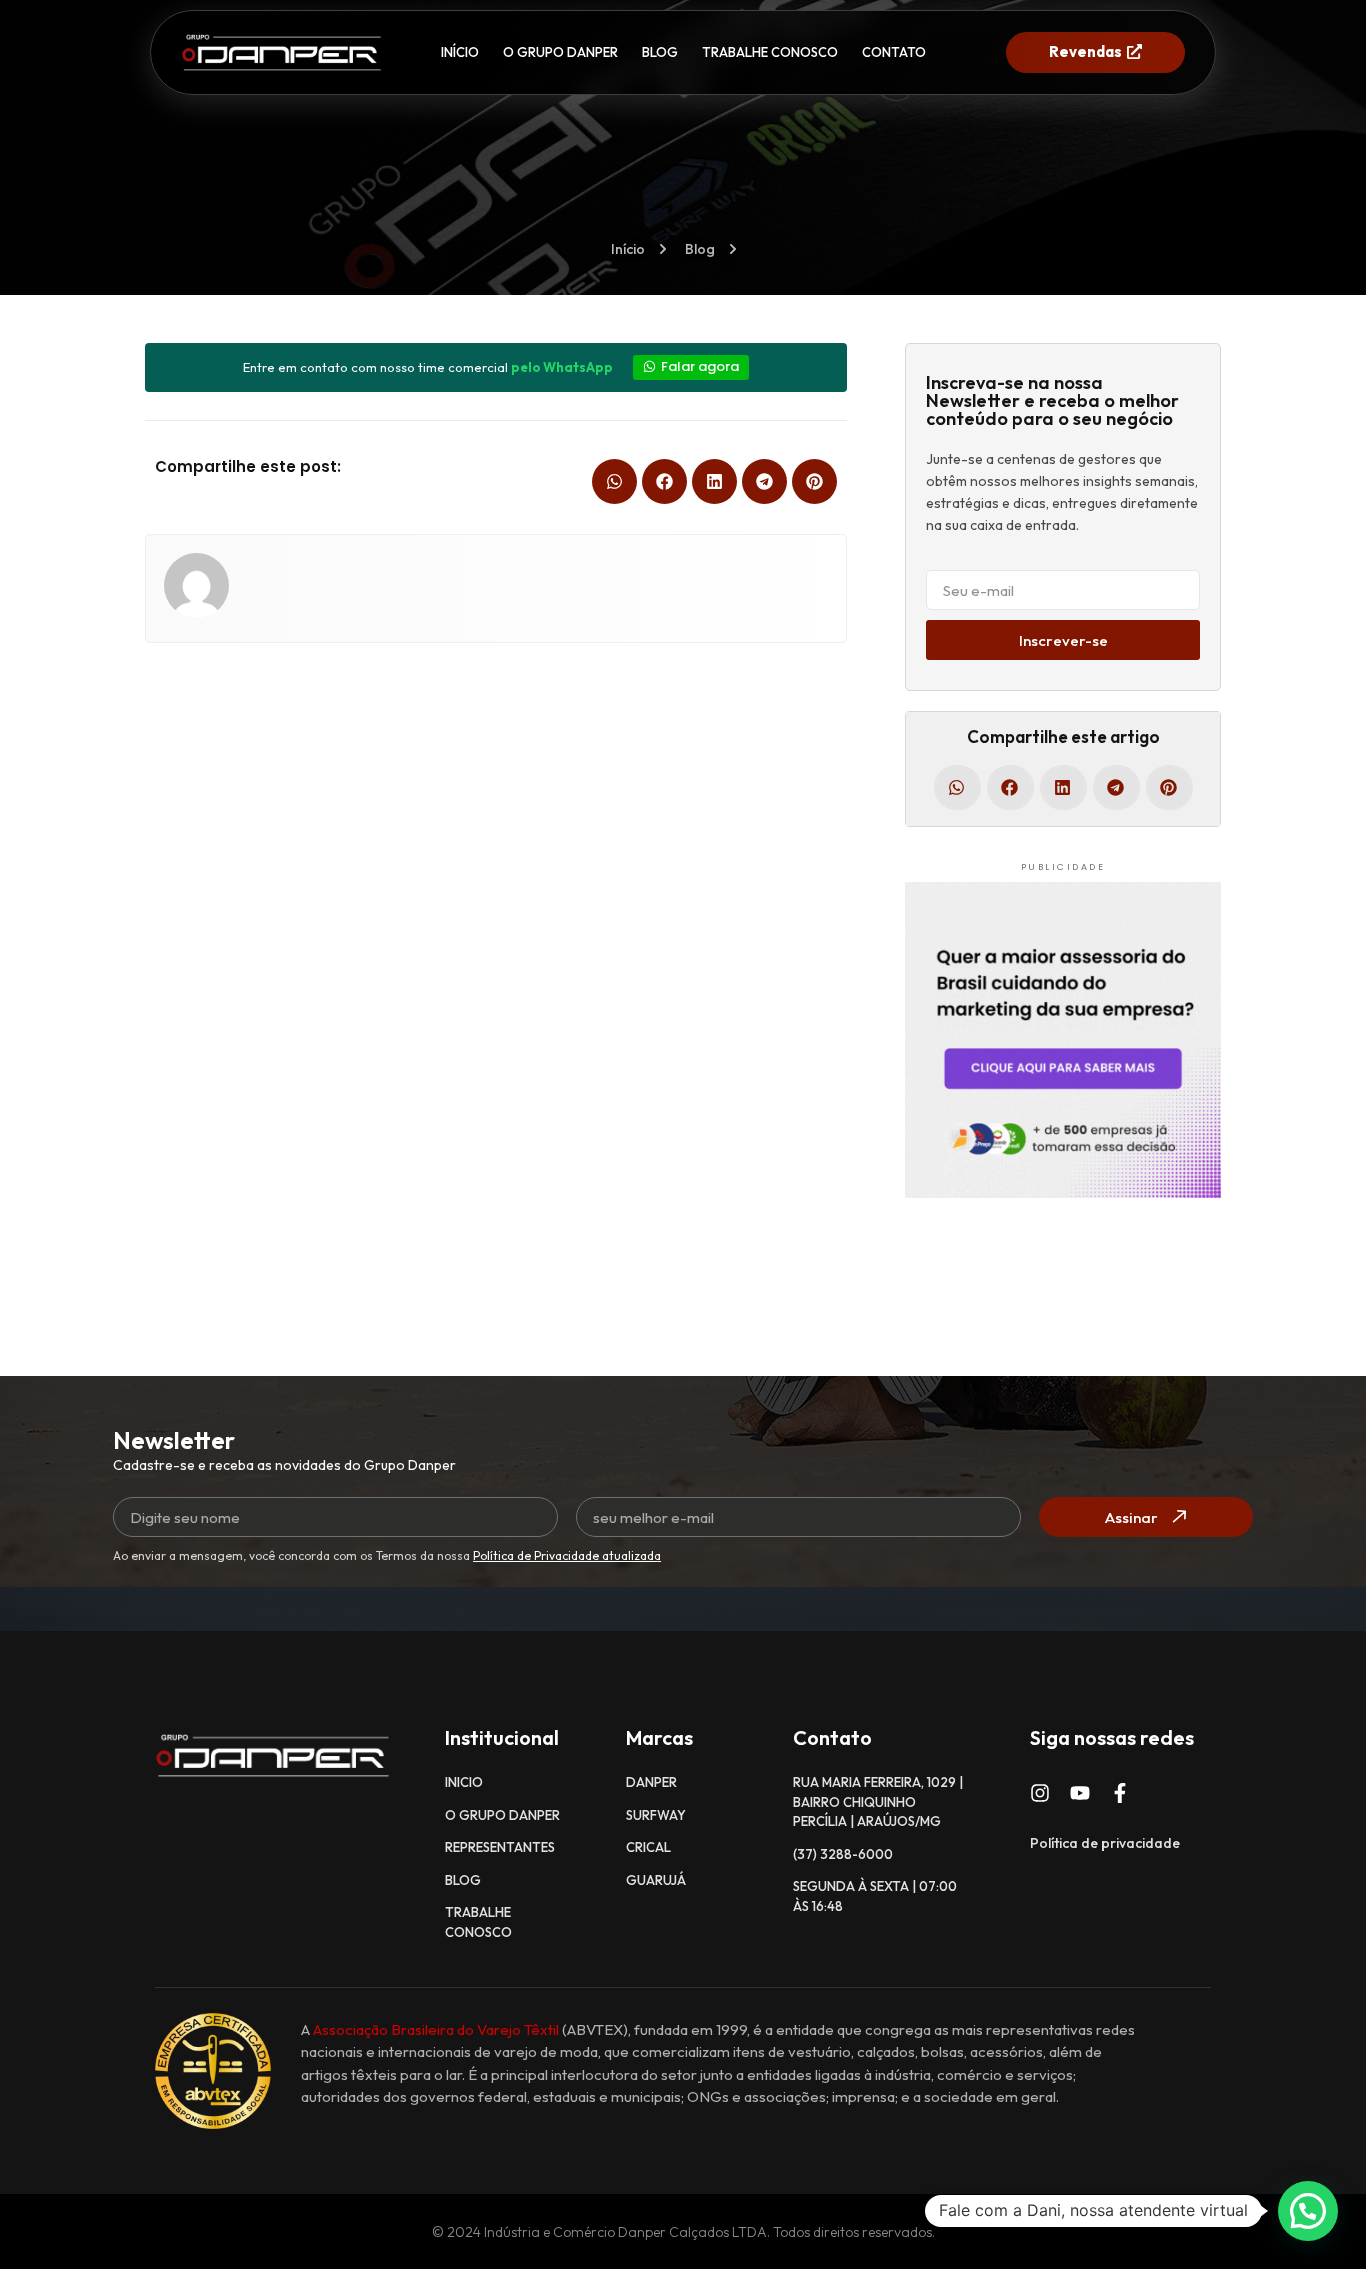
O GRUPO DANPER (560, 52)
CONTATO (894, 52)
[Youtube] (1080, 1793)
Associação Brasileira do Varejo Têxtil (436, 2029)
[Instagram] (1040, 1793)
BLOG (660, 52)
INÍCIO (460, 52)
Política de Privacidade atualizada (567, 1555)
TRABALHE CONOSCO (770, 52)
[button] (614, 481)
